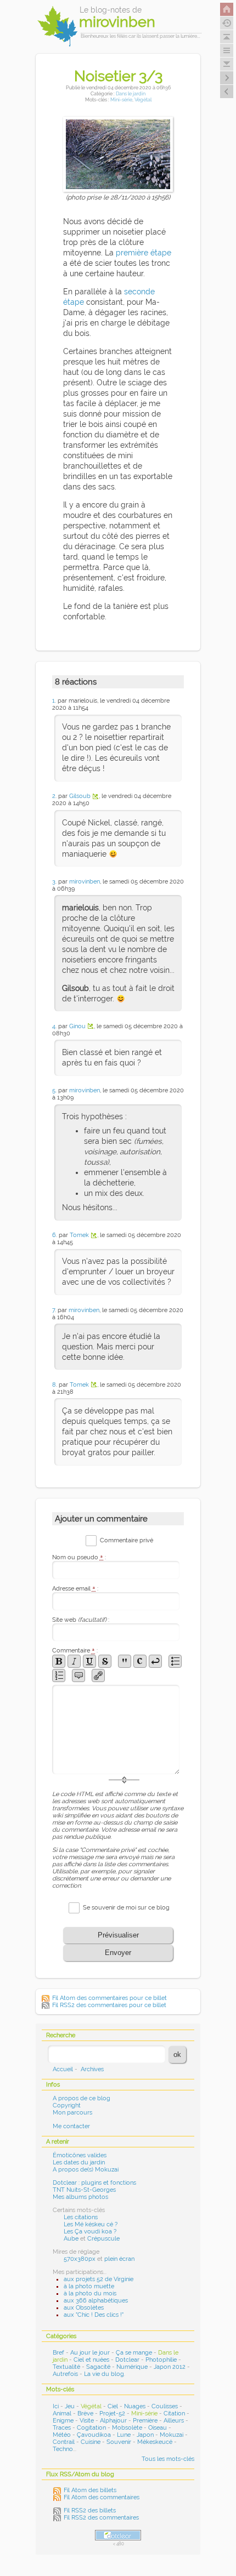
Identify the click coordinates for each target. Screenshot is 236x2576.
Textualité (66, 2367)
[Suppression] (105, 1661)
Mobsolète (127, 2428)
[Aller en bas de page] (227, 64)
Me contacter (71, 2126)
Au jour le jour (90, 2353)
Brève (85, 2413)
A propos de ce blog (82, 2098)
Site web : (81, 1620)
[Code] (140, 1661)
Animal (62, 2413)
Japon (145, 2435)
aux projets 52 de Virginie (99, 2279)
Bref (58, 2353)
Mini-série (121, 99)
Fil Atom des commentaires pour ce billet (109, 1998)
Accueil (63, 2069)
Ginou (77, 1026)
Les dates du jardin (79, 2162)
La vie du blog (104, 2374)
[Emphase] (74, 1661)
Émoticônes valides (80, 2155)
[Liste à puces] (175, 1661)
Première (145, 2421)
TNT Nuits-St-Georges (84, 2190)
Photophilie (161, 2360)
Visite (87, 2421)
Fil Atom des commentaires (102, 2497)
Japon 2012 (170, 2367)
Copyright (67, 2105)
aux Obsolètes (84, 2308)
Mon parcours (72, 2113)
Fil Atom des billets (90, 2490)
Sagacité (98, 2367)
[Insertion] (89, 1661)
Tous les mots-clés (168, 2459)
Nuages (135, 2406)
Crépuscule (103, 2239)
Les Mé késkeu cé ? (91, 2224)
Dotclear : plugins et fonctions (94, 2183)
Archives (92, 2069)
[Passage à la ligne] (155, 1661)
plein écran (119, 2259)
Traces (62, 2428)
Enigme (63, 2421)
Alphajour (113, 2421)
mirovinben (85, 882)
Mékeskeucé (155, 2442)
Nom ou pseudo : (79, 1557)
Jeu (70, 2406)
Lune (124, 2435)
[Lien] (98, 1675)
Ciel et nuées (91, 2360)
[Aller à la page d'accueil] (227, 9)
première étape (144, 253)
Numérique (132, 2367)
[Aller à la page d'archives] (227, 23)
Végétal (143, 99)
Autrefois (65, 2374)
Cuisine (91, 2442)
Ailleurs (174, 2421)
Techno (63, 2449)
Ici (56, 2406)
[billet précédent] (227, 78)
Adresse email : (75, 1589)
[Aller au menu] (227, 50)
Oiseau (158, 2428)
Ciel (113, 2406)
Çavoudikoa (94, 2435)
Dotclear (127, 2360)
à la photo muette (89, 2286)
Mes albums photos (80, 2197)
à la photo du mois (90, 2293)
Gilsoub (80, 796)
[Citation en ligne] (125, 1661)
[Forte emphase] (59, 1661)
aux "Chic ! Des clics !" (94, 2315)
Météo (62, 2435)
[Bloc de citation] (78, 1675)
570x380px (80, 2259)
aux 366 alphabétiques (96, 2301)
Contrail (64, 2442)
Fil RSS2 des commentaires (101, 2518)
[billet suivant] (227, 92)
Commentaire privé (127, 1540)
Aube (71, 2239)
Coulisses (165, 2406)
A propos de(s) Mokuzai (86, 2170)
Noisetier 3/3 (118, 76)
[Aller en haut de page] (227, 37)
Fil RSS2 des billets (90, 2511)
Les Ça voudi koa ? (90, 2232)
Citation (174, 2413)
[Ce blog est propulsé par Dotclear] (118, 2535)
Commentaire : (75, 1651)
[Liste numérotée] (59, 1675)
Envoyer (118, 1953)
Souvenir (119, 2442)
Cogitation (91, 2428)
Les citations (81, 2217)
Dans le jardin (131, 93)
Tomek (79, 1235)
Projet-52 (112, 2413)
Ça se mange (134, 2353)
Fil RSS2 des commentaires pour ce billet (109, 2005)
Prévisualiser (118, 1935)
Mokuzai (172, 2435)
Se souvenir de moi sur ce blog (126, 1908)
